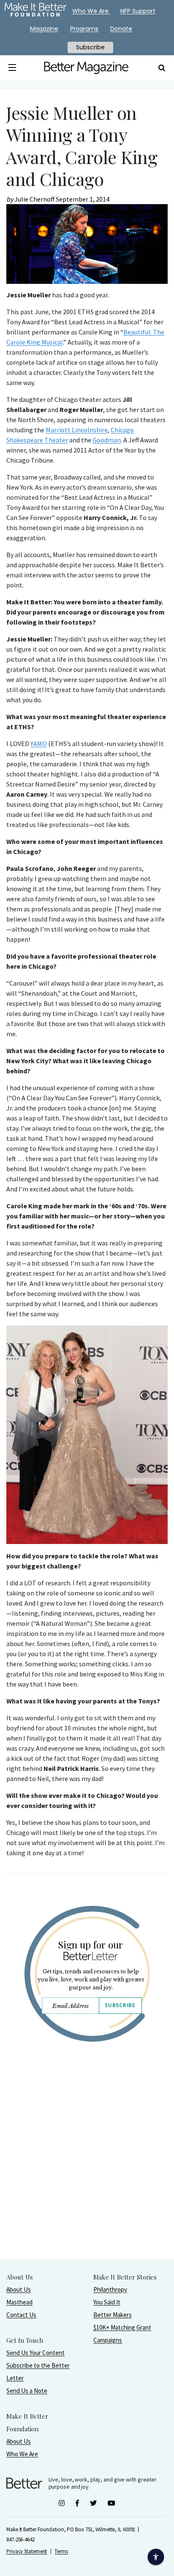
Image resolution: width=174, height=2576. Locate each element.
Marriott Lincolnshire (77, 430)
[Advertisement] (87, 2172)
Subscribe (120, 2005)
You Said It (107, 2302)
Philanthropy (110, 2289)
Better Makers (113, 2315)
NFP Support (138, 11)
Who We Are (22, 2454)
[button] (12, 68)
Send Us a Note (27, 2391)
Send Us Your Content (35, 2353)
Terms (61, 2551)
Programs (84, 29)
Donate (121, 29)
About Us (19, 2289)
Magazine (44, 29)
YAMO (39, 744)
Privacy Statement (27, 2551)
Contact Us (21, 2315)
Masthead (19, 2302)
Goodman (107, 440)
